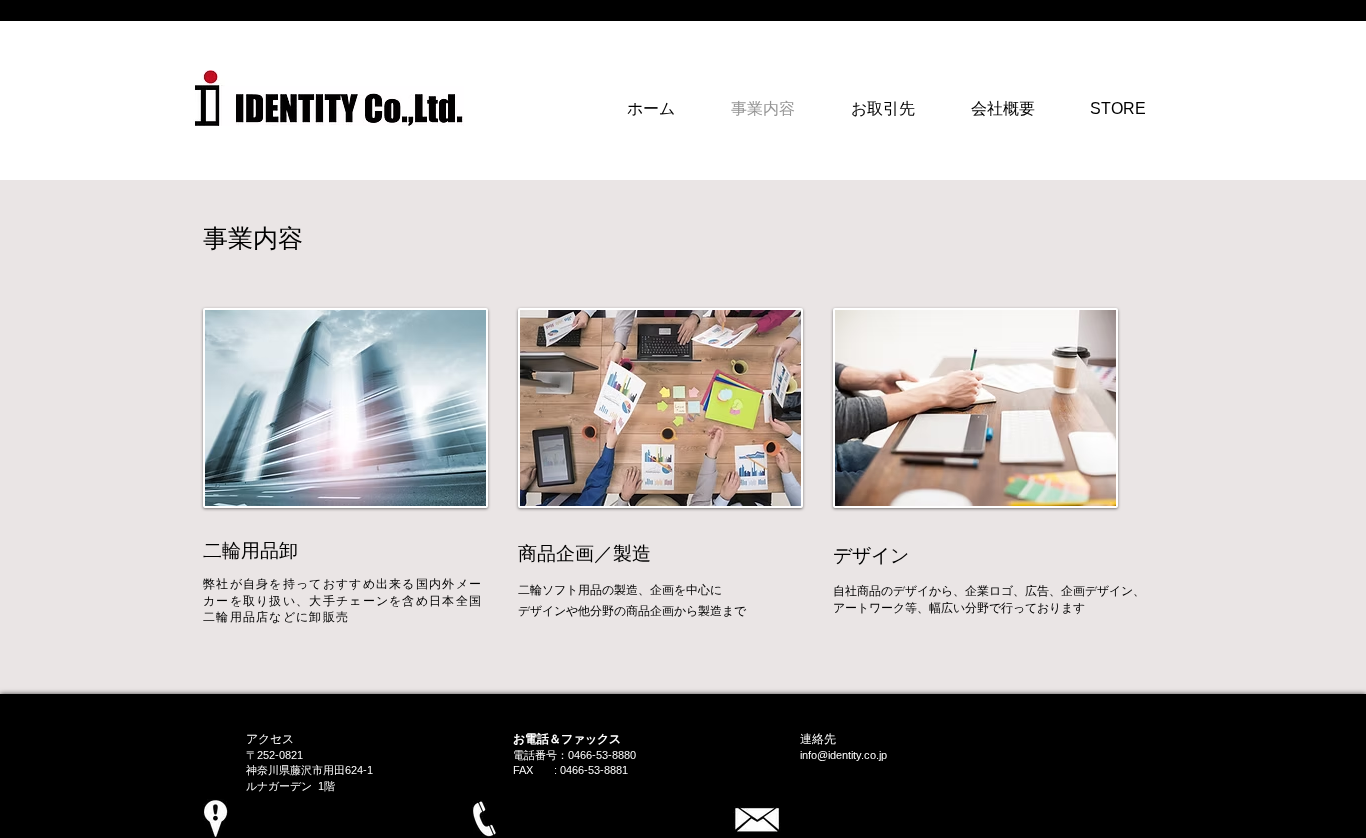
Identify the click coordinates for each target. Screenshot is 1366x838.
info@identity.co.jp (843, 755)
